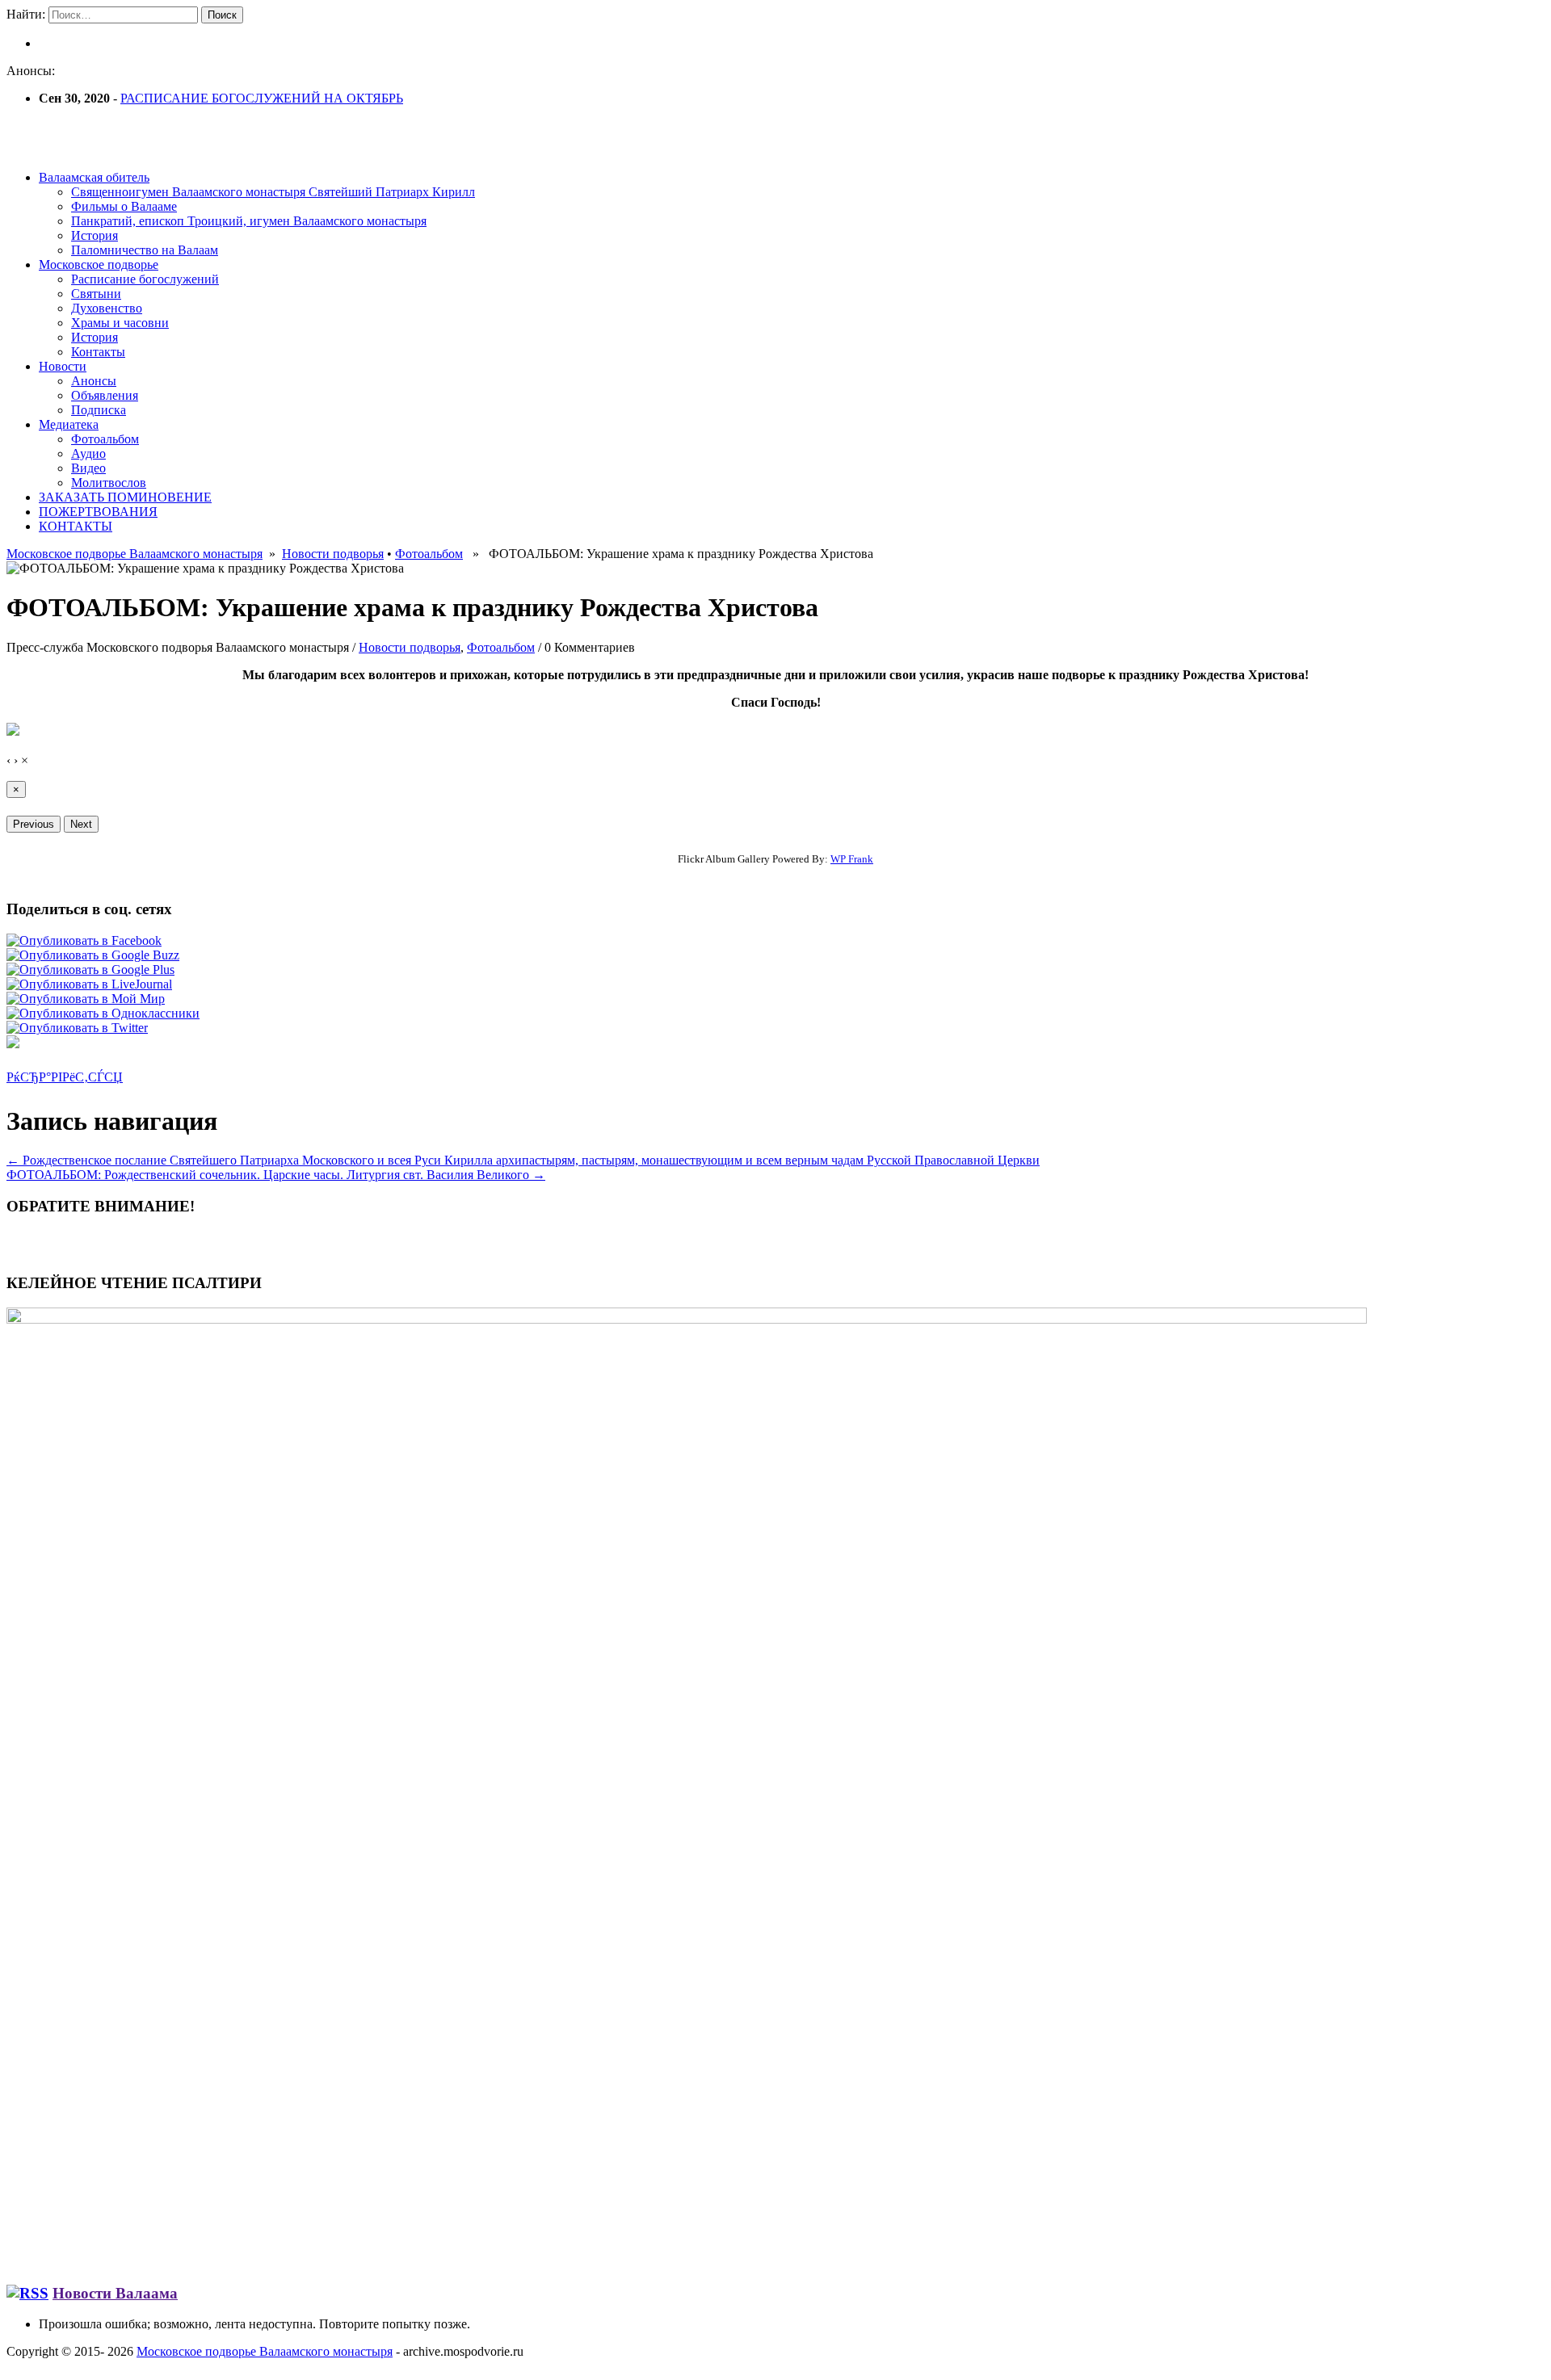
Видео (88, 468)
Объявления (105, 395)
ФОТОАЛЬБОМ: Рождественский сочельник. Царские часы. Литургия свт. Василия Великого (276, 1175)
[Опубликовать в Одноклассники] (103, 1013)
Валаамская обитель (94, 177)
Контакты (98, 352)
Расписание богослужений (145, 279)
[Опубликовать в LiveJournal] (89, 984)
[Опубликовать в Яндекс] (13, 1044)
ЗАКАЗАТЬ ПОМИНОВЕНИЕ (125, 497)
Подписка (99, 410)
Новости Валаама (115, 2293)
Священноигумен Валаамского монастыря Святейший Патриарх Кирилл (273, 192)
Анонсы (94, 381)
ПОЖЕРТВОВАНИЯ (98, 512)
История (95, 235)
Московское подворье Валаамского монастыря (135, 554)
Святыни (96, 294)
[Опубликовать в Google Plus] (90, 970)
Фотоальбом (105, 439)
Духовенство (107, 308)
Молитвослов (109, 483)
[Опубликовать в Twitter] (77, 1028)
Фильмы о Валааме (124, 206)
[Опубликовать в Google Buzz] (93, 955)
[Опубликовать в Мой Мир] (86, 999)
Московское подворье (99, 264)
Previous (34, 824)
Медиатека (69, 424)
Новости (63, 366)
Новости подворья (333, 554)
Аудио (88, 453)
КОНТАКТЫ (76, 526)
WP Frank (852, 859)
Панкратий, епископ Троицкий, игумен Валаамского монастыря (249, 221)
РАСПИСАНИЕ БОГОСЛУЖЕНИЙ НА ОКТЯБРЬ (262, 98)
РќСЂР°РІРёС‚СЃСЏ (65, 1077)
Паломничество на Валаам (145, 250)
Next (81, 824)
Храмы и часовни (120, 323)
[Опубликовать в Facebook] (84, 940)
